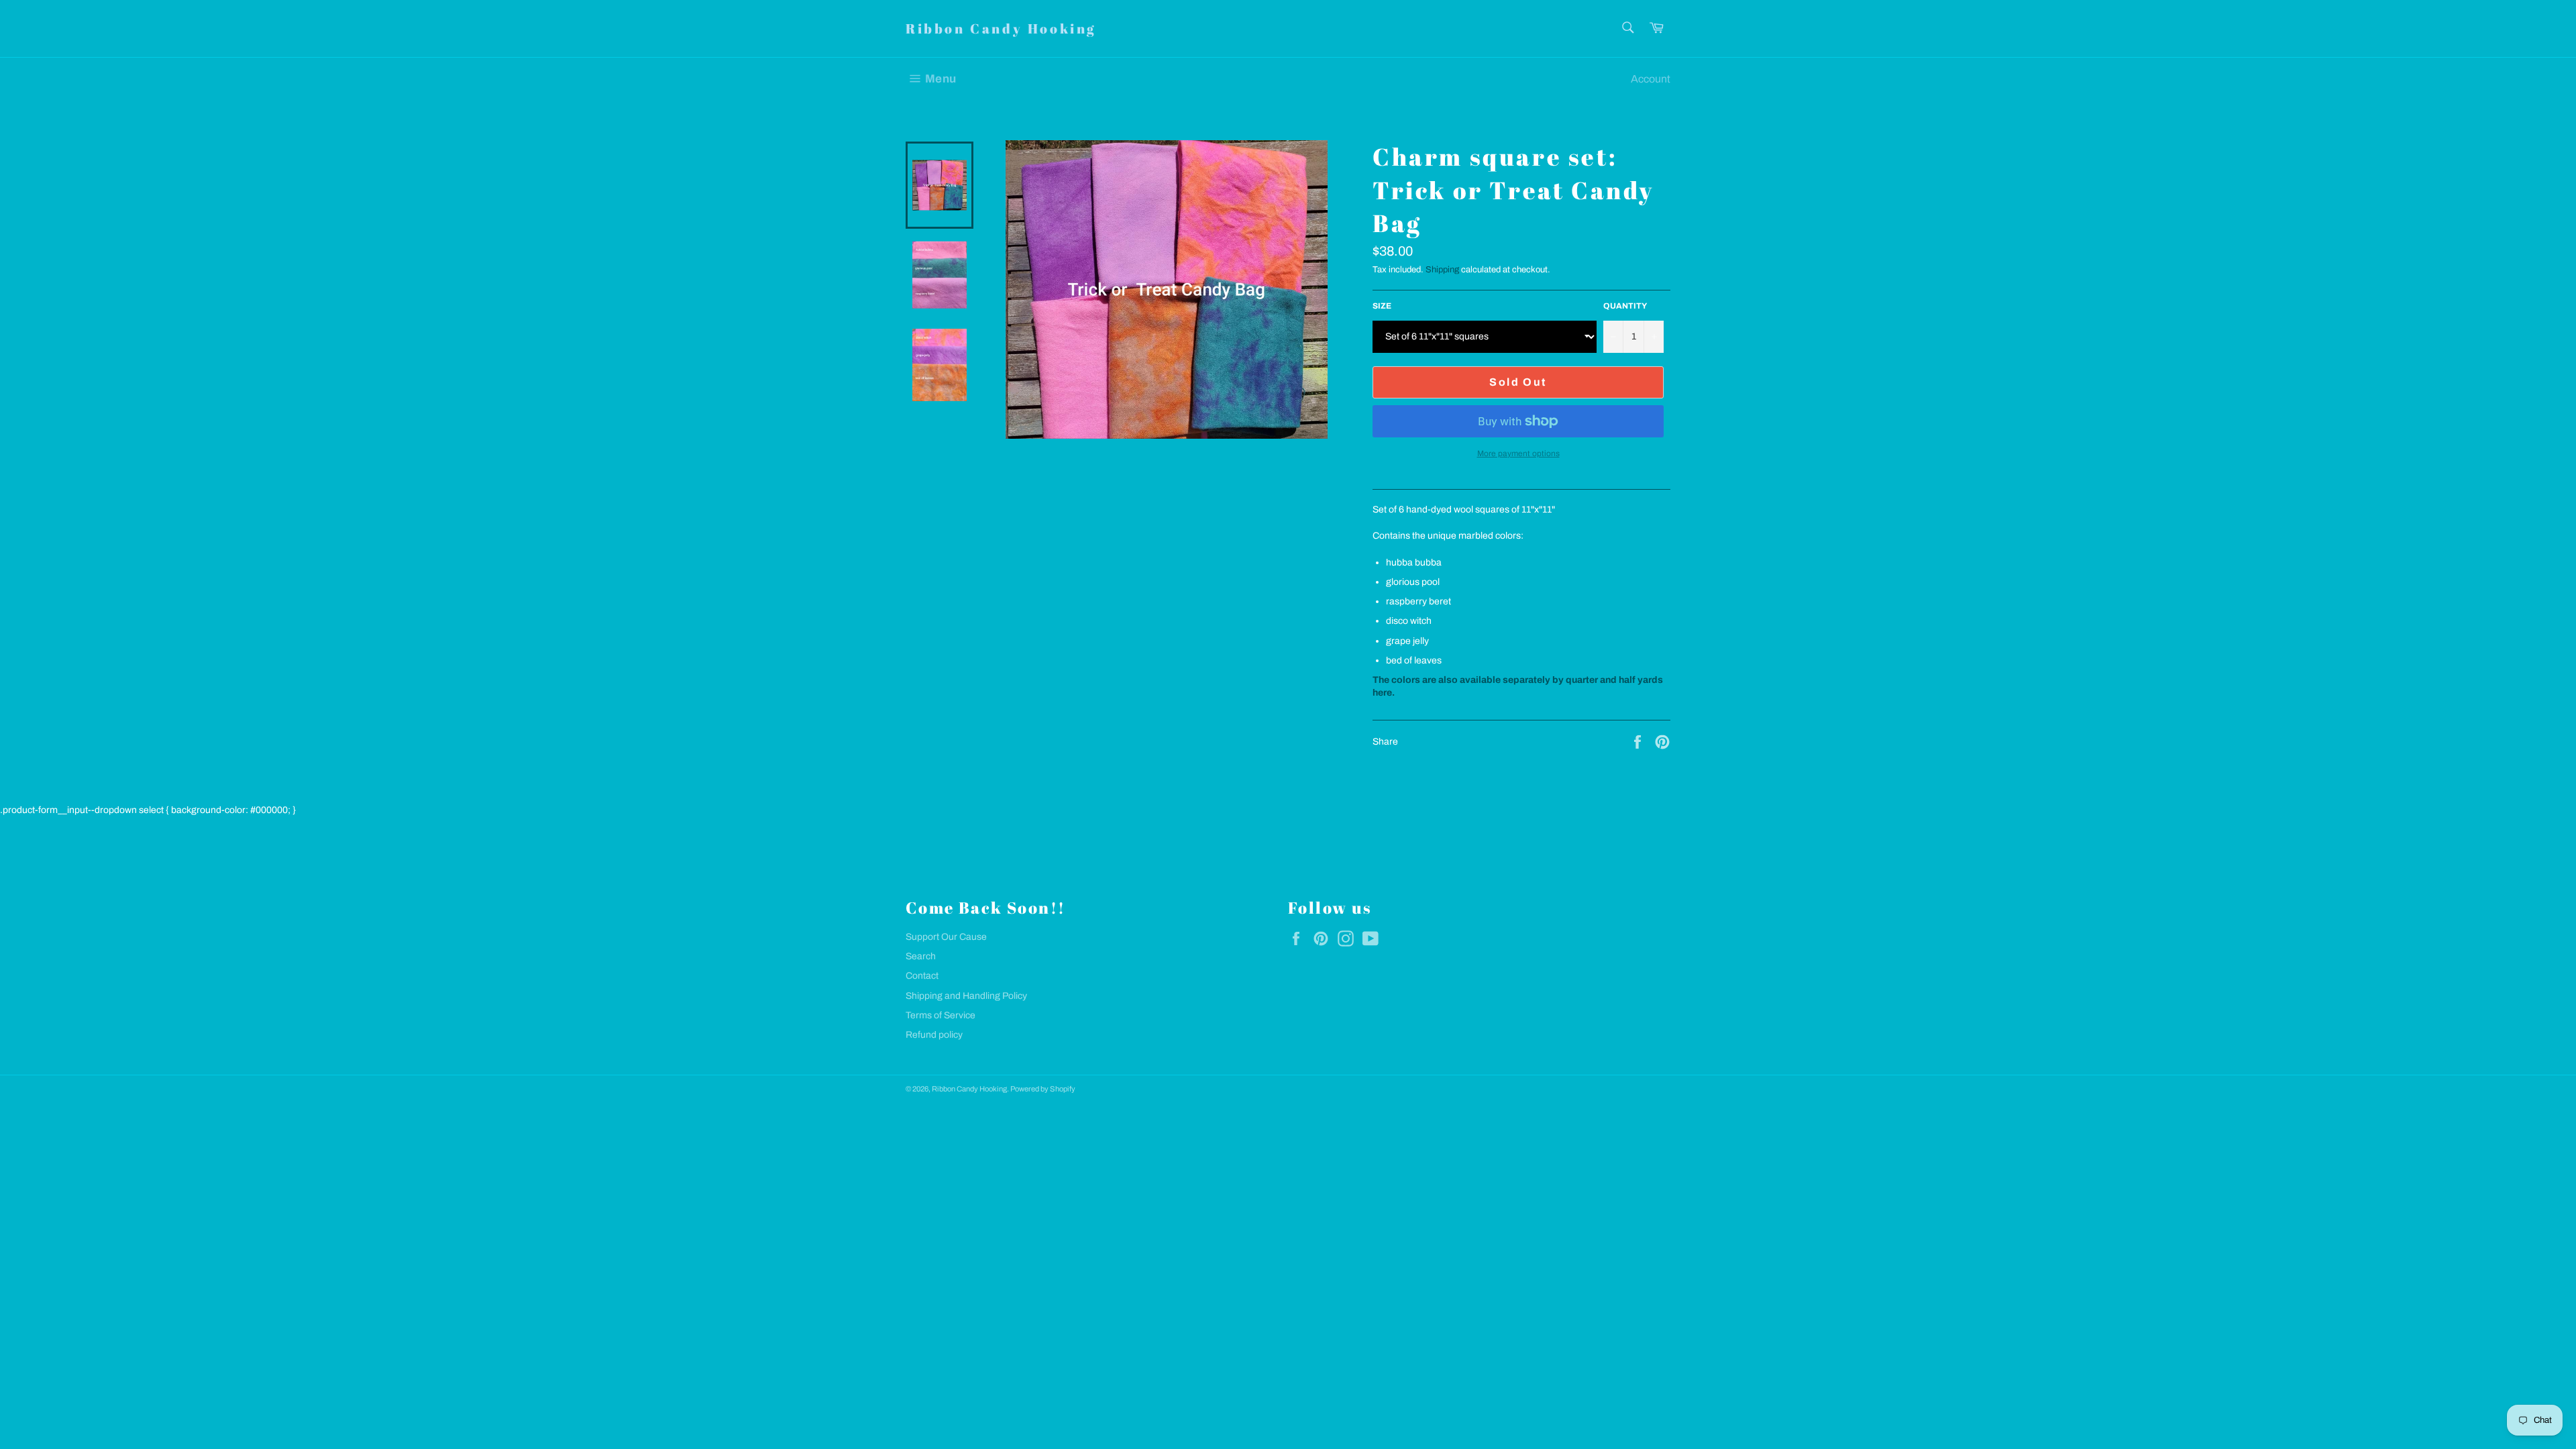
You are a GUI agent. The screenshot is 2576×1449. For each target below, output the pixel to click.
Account (1651, 79)
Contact (922, 976)
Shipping (1442, 270)
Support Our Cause (946, 937)
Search (921, 956)
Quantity (1625, 306)
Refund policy (934, 1035)
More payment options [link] (1518, 453)
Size (1382, 306)
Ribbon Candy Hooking (1001, 29)
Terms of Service (941, 1015)
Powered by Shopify (1043, 1089)
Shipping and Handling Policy (966, 996)
